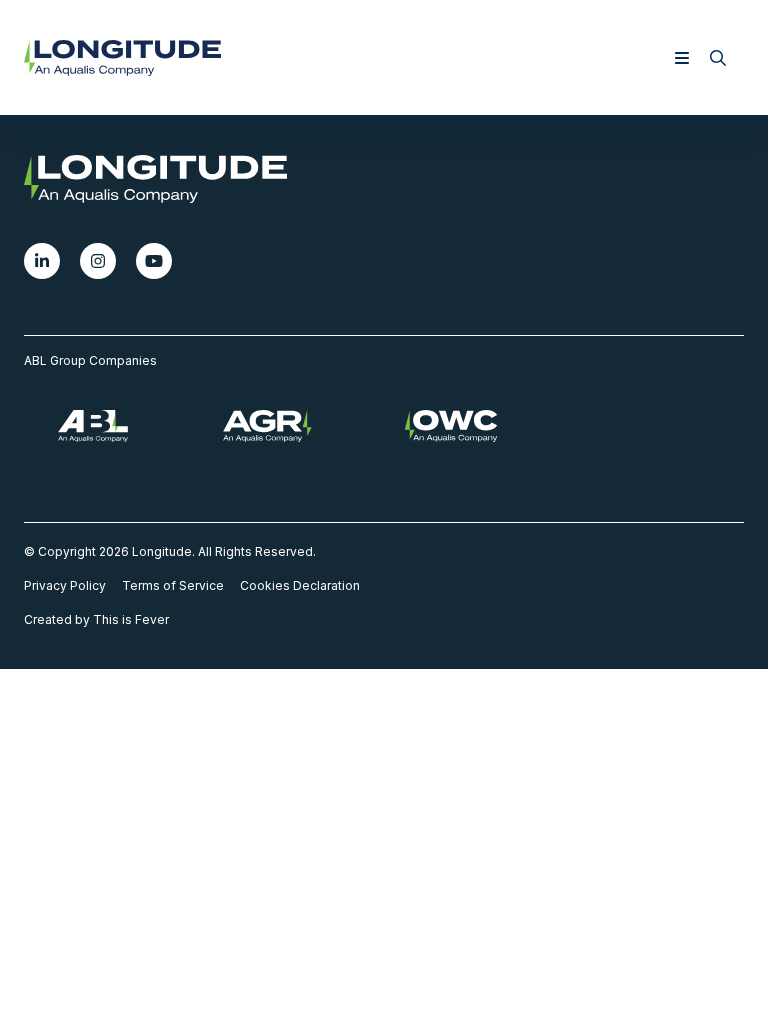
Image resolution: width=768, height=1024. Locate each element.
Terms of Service (173, 585)
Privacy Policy (65, 585)
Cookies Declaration (300, 585)
